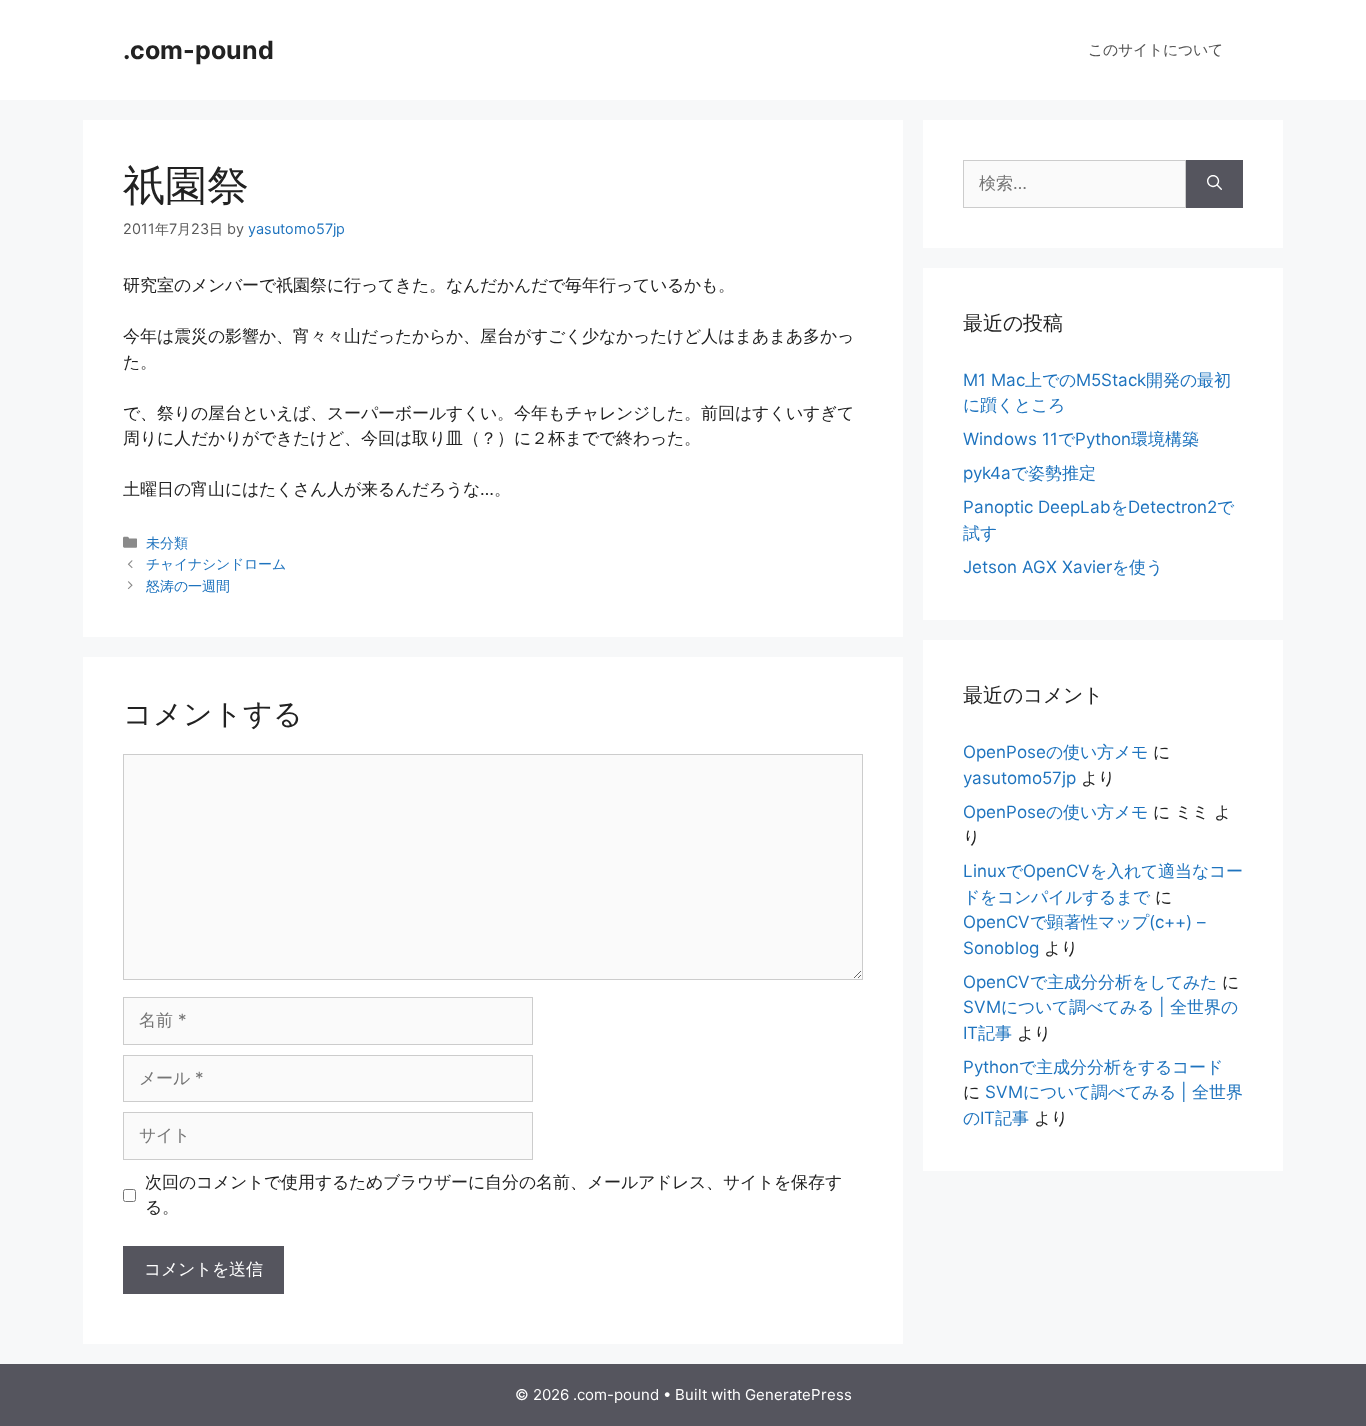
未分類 (167, 542)
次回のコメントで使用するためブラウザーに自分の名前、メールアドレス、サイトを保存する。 (493, 1195)
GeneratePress (798, 1394)
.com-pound (198, 50)
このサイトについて (1155, 49)
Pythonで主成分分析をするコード (1093, 1067)
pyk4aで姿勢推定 (1029, 473)
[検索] (1214, 184)
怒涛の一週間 (188, 585)
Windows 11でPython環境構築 (1081, 439)
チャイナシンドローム (216, 563)
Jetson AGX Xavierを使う (1063, 567)
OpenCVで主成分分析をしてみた (1090, 982)
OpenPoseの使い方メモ (1055, 752)
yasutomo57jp (1019, 778)
